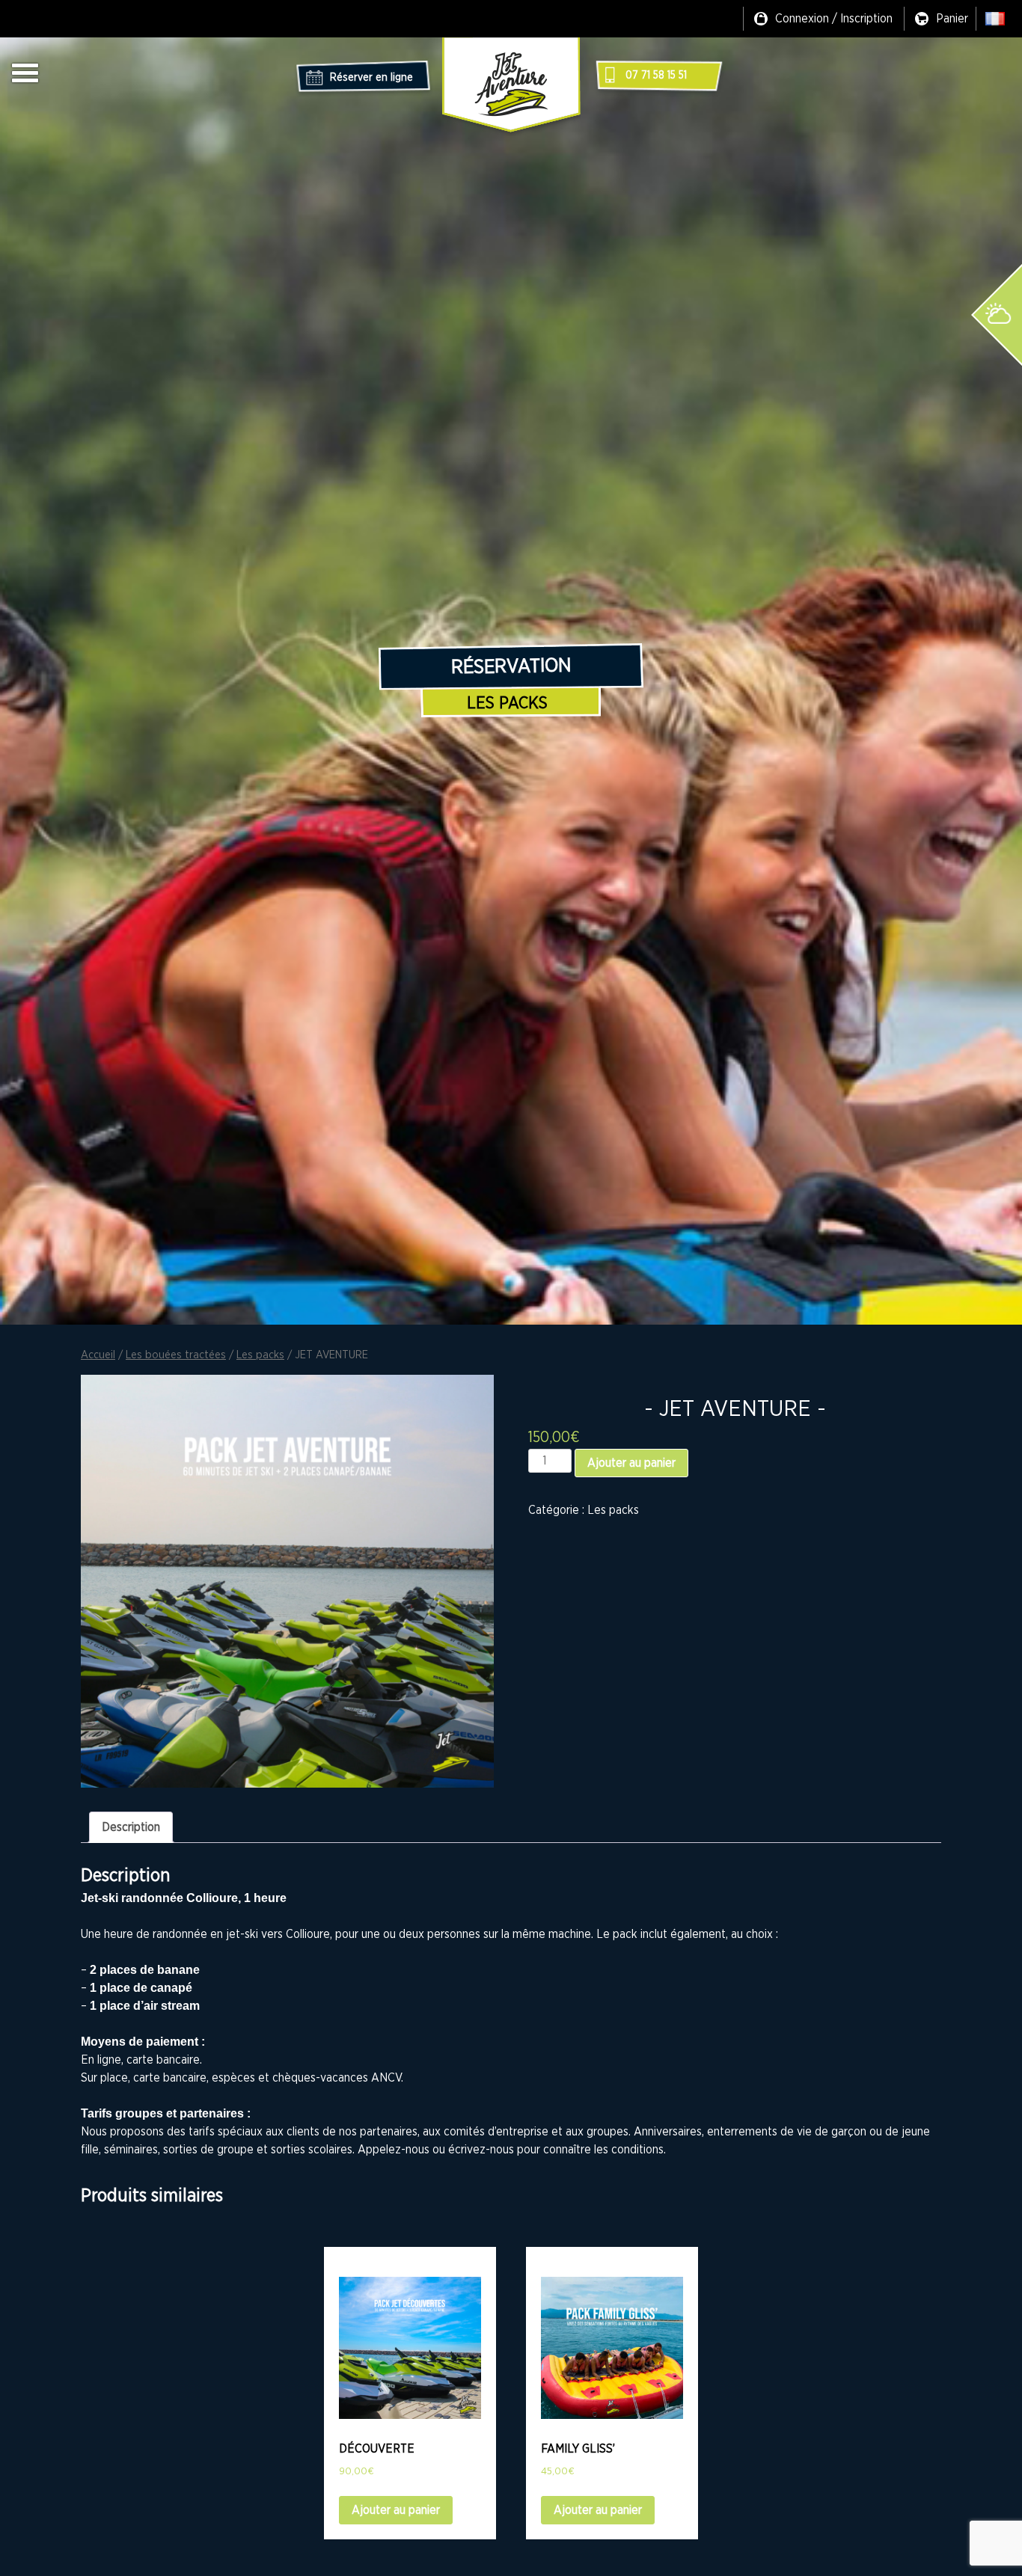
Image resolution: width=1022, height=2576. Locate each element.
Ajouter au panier (631, 1463)
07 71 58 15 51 (656, 76)
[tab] (131, 1827)
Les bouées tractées (176, 1355)
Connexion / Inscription (834, 19)
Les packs (507, 703)
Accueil (98, 1355)
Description (131, 1827)
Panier (952, 19)
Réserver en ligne (371, 78)
